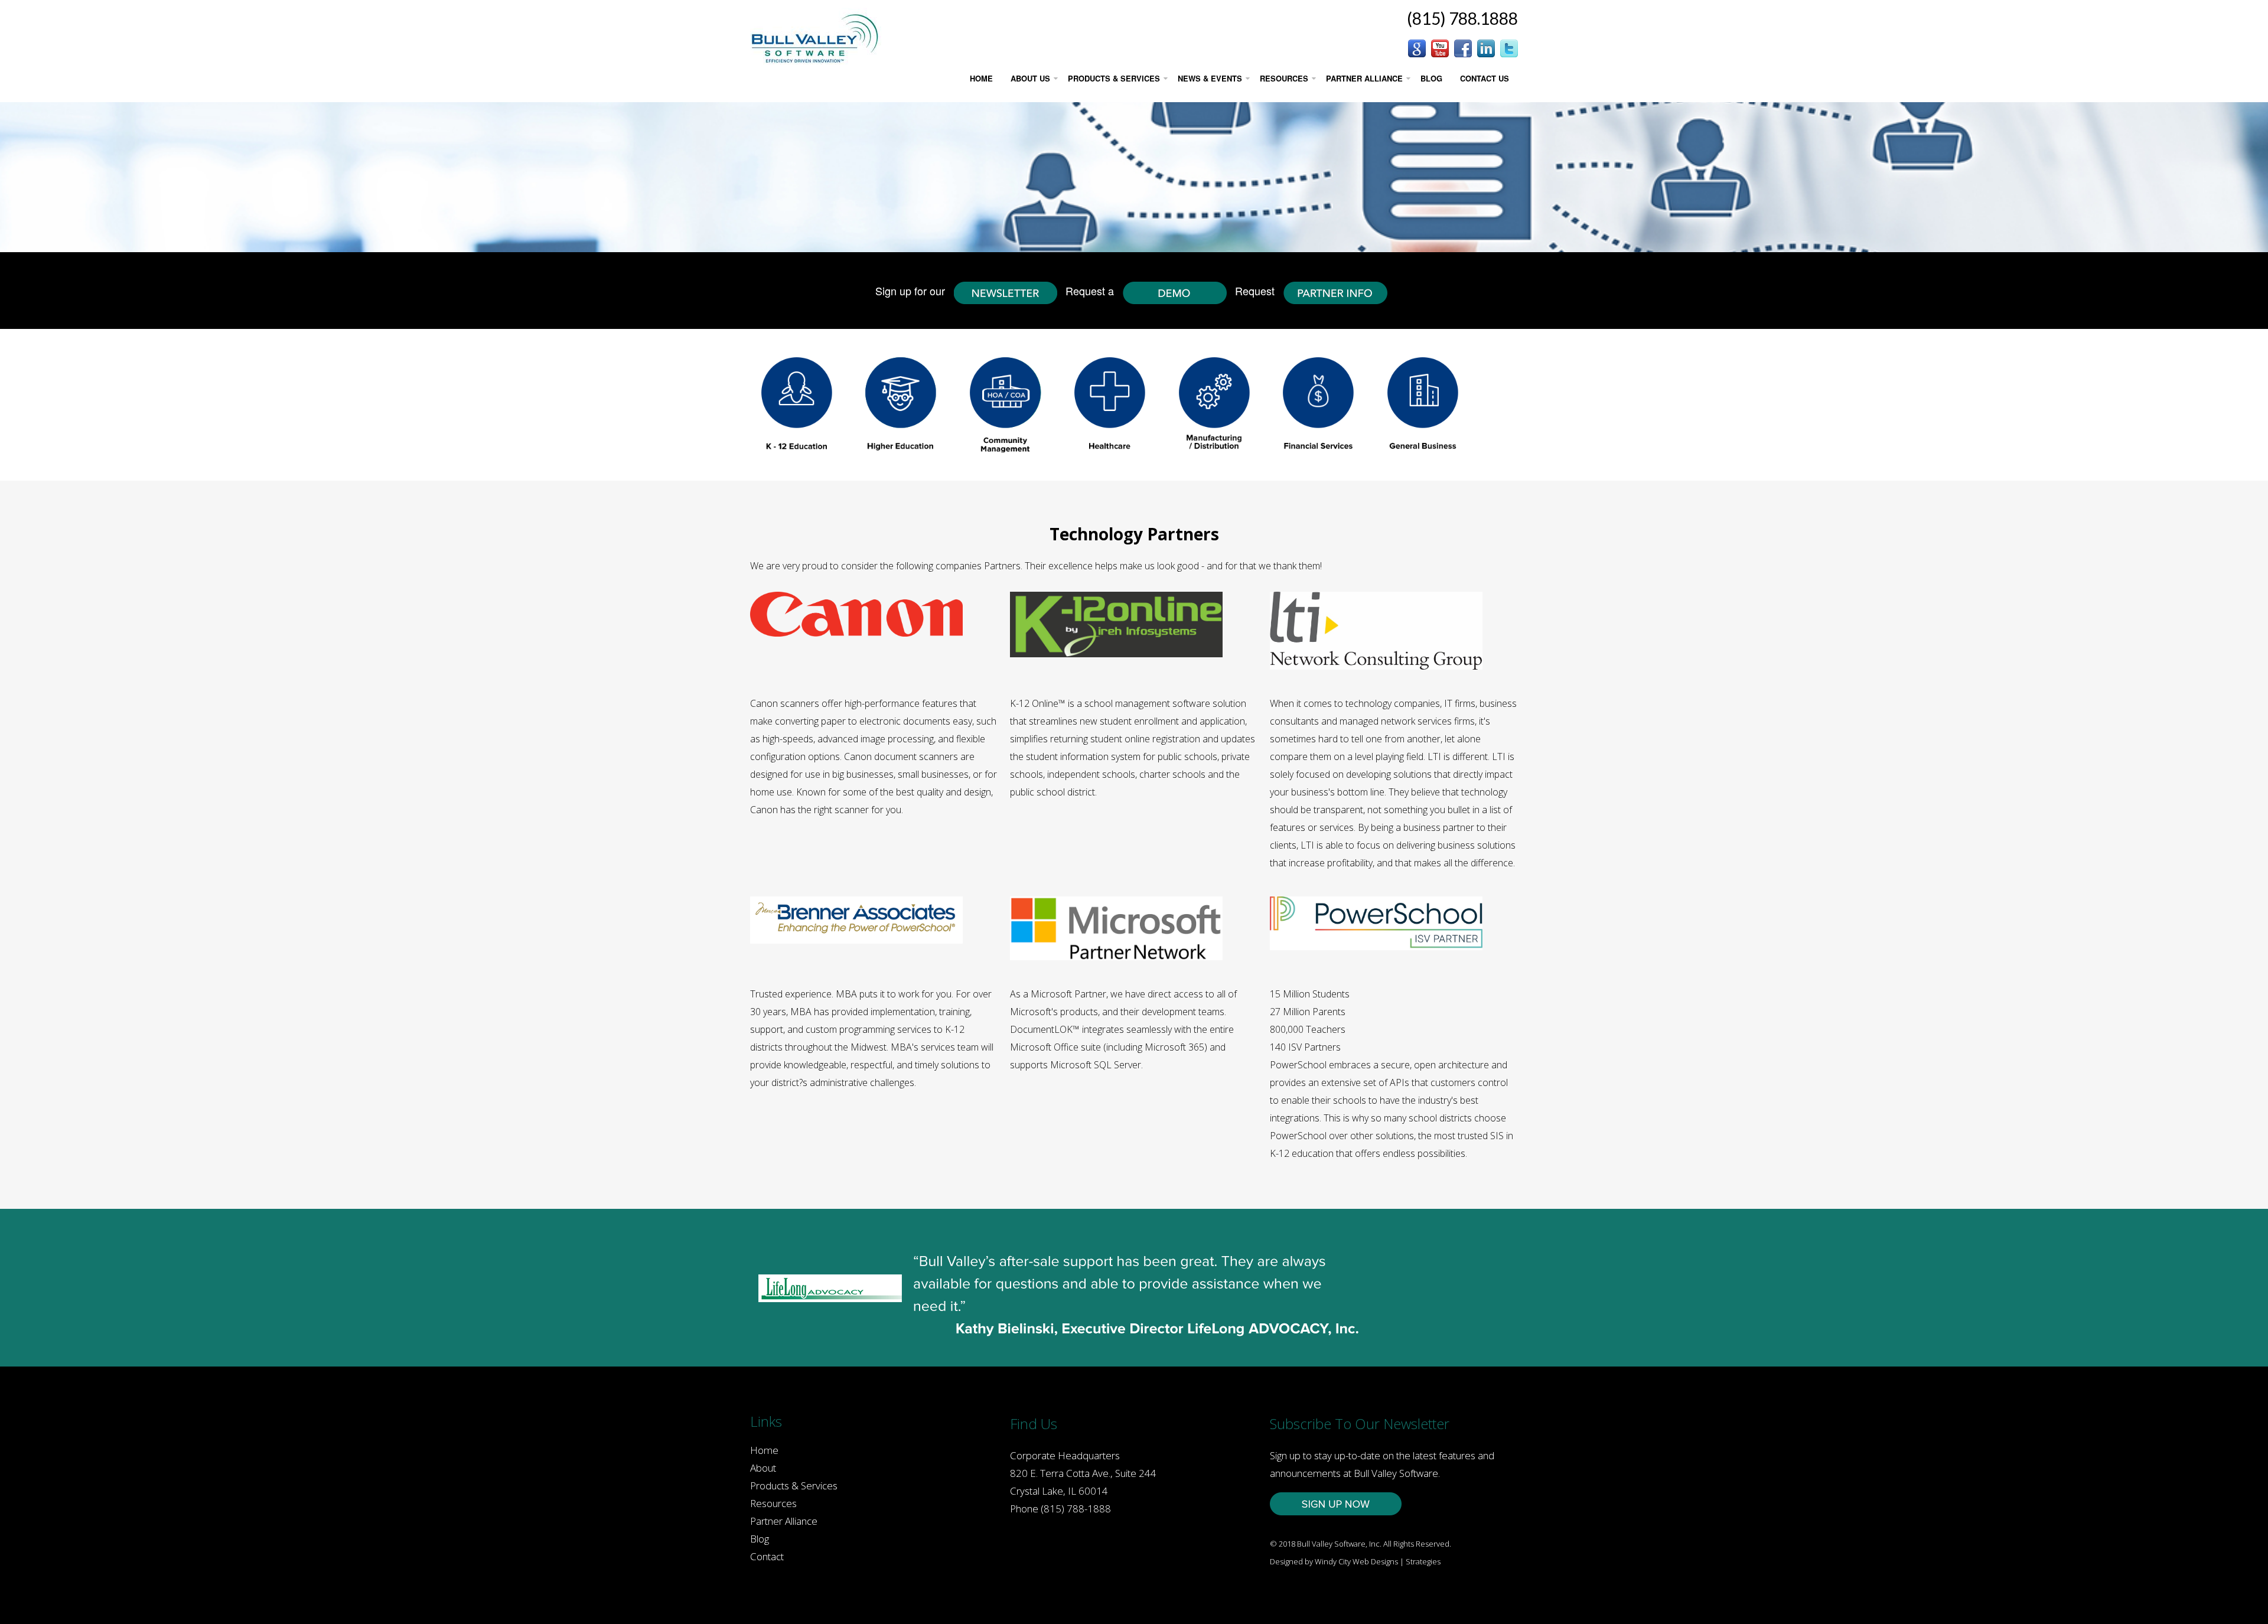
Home (764, 1450)
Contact (767, 1556)
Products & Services (794, 1486)
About (763, 1468)
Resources (773, 1503)
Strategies (1423, 1561)
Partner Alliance (784, 1521)
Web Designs (1375, 1561)
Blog (760, 1539)
